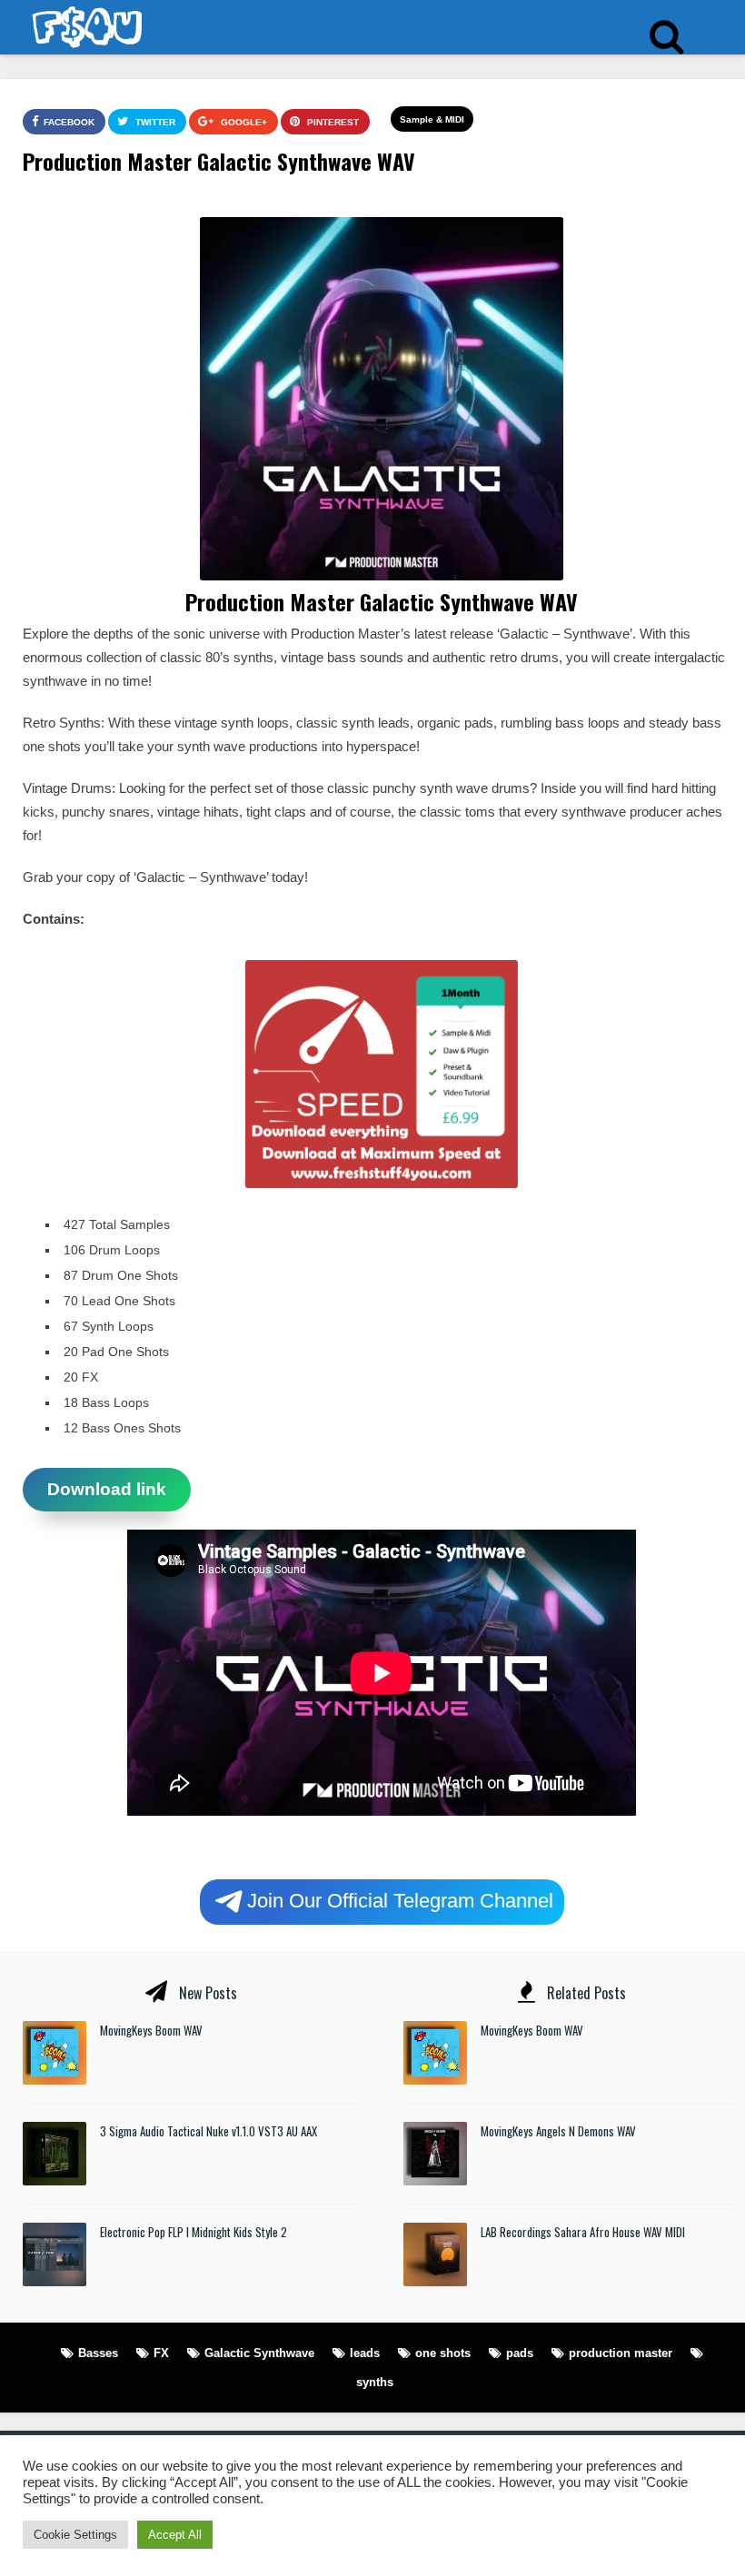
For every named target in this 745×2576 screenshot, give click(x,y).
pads (520, 2353)
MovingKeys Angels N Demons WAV (558, 2131)
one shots (443, 2353)
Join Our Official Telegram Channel (400, 1900)
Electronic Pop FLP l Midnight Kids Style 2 (194, 2232)
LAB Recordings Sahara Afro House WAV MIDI (583, 2232)
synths (375, 2382)
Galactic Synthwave (259, 2353)
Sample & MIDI (432, 119)
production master (621, 2353)
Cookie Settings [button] (75, 2535)
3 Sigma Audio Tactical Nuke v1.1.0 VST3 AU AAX (209, 2131)
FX (161, 2353)
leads (365, 2353)
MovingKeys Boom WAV (151, 2030)
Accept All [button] (175, 2535)
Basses (98, 2353)
